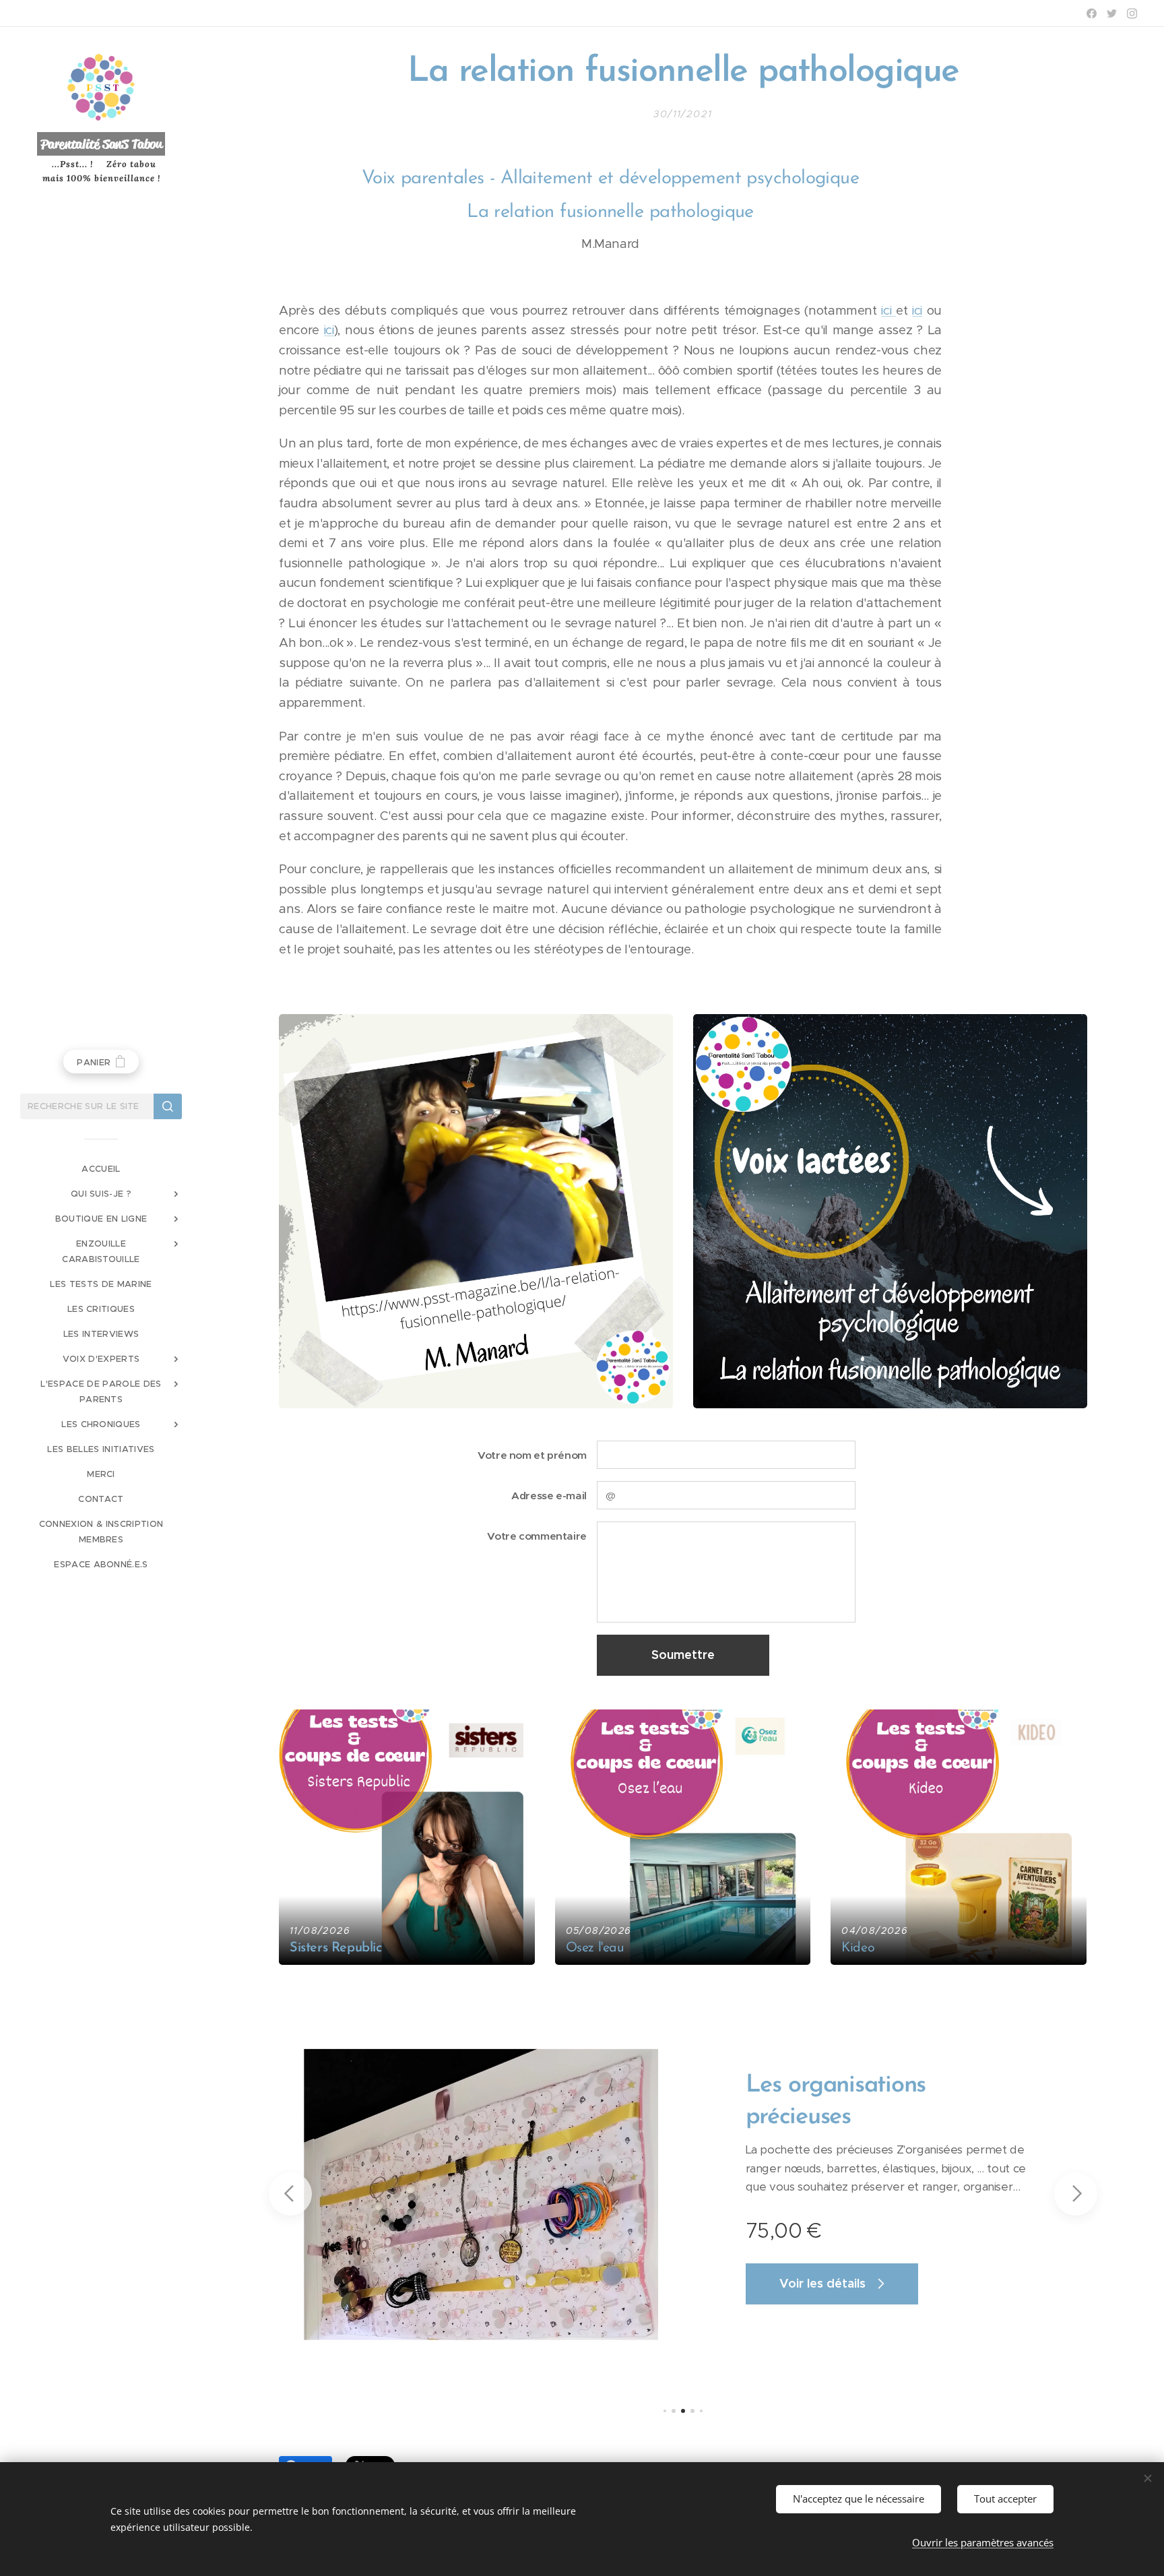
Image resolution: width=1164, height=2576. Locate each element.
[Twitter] (1112, 13)
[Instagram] (1132, 13)
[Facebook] (1092, 13)
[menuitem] (101, 1169)
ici (888, 310)
